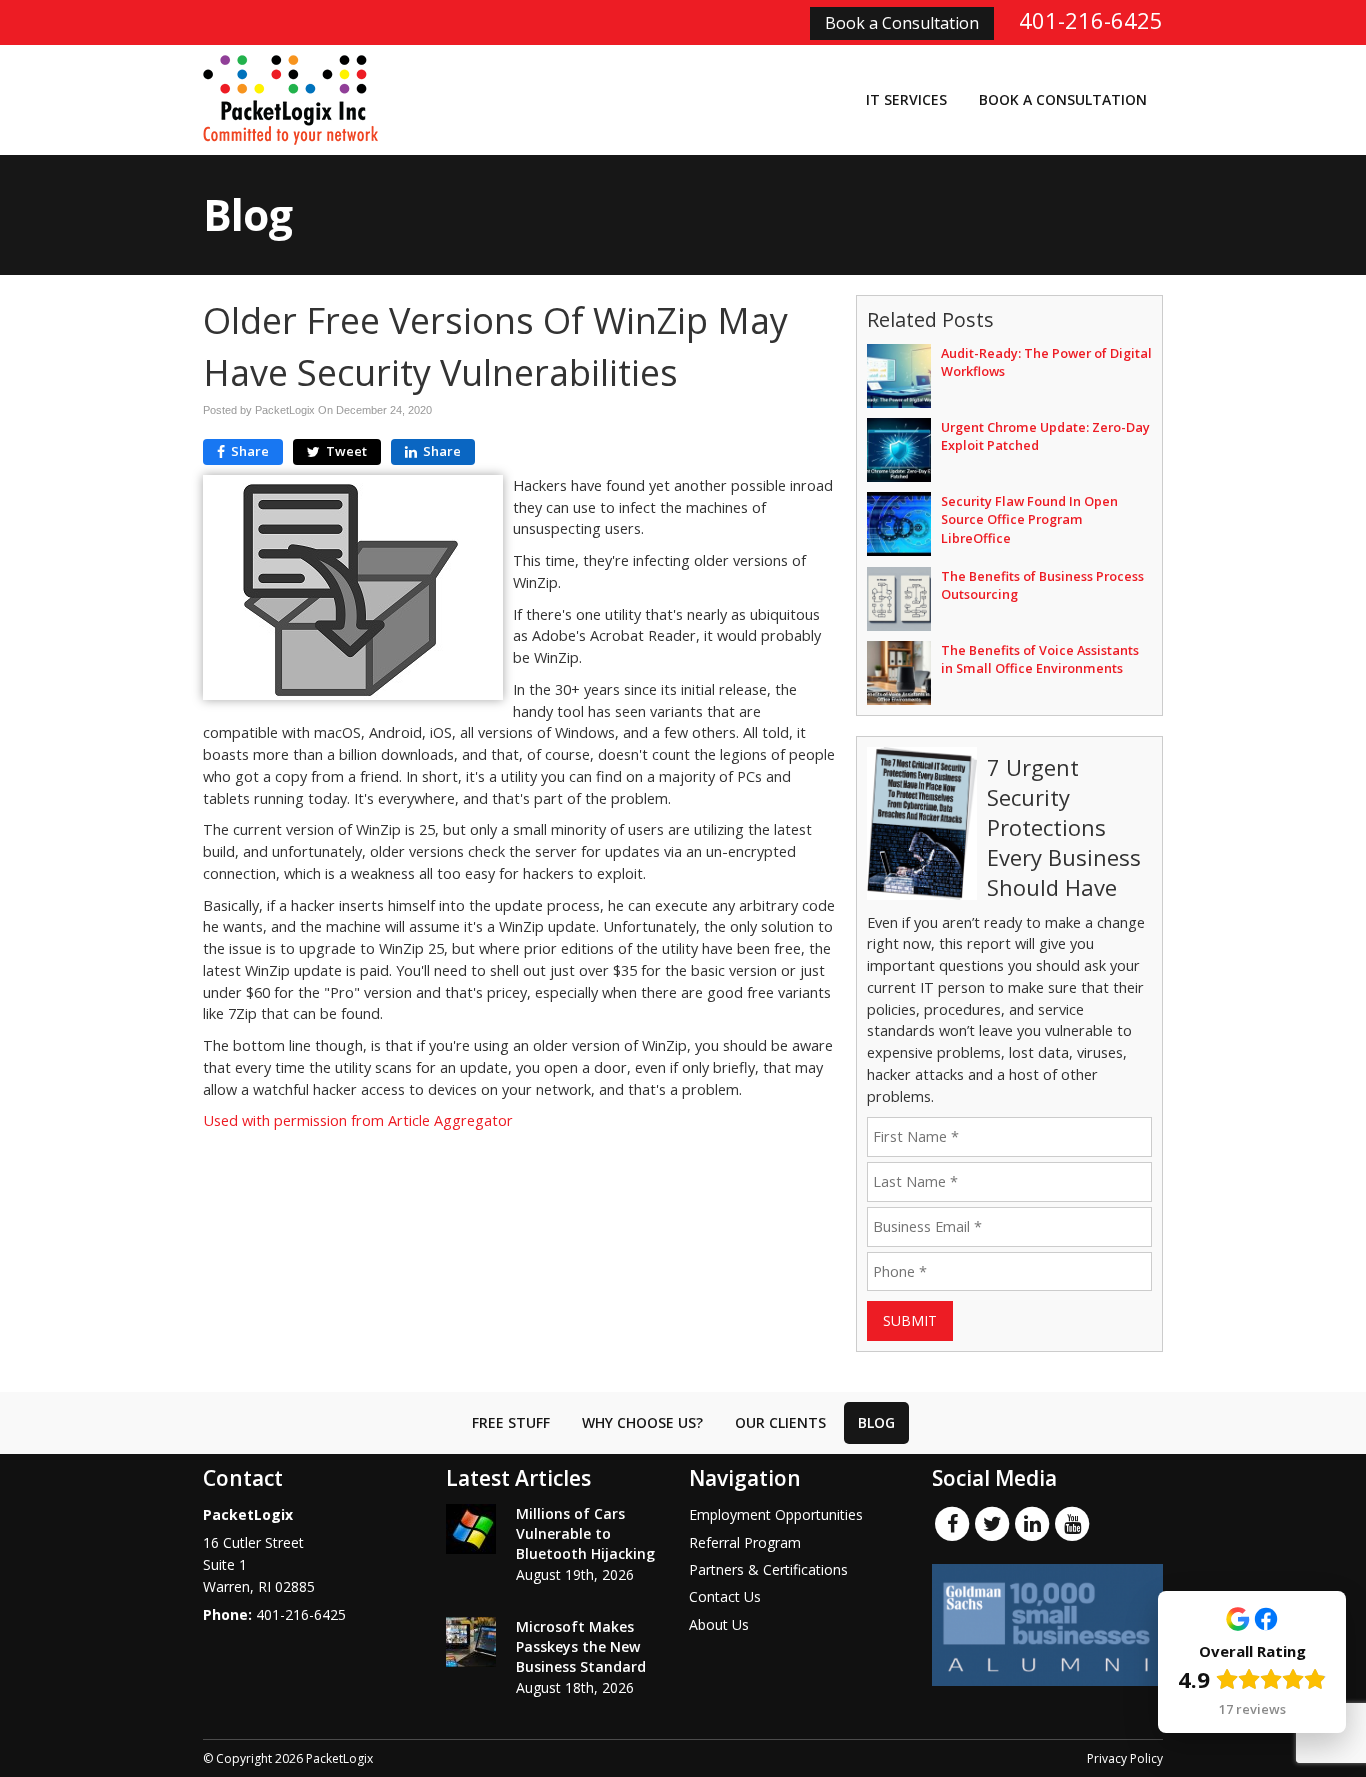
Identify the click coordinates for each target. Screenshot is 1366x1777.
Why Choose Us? (642, 1422)
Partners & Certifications (768, 1569)
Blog (876, 1422)
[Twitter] (992, 1523)
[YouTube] (1072, 1523)
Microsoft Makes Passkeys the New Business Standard (581, 1646)
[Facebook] (952, 1523)
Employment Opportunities (776, 1514)
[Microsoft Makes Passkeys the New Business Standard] (471, 1642)
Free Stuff (511, 1422)
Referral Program (745, 1542)
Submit (910, 1320)
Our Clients (780, 1422)
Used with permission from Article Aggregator (358, 1120)
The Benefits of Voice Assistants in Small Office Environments (1040, 659)
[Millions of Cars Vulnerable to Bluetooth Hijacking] (471, 1529)
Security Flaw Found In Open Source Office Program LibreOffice (1029, 519)
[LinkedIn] (1032, 1523)
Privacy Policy (1125, 1758)
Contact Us (725, 1596)
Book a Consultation (902, 23)
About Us (719, 1624)
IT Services (906, 99)
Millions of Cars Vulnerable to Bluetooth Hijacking (585, 1533)
